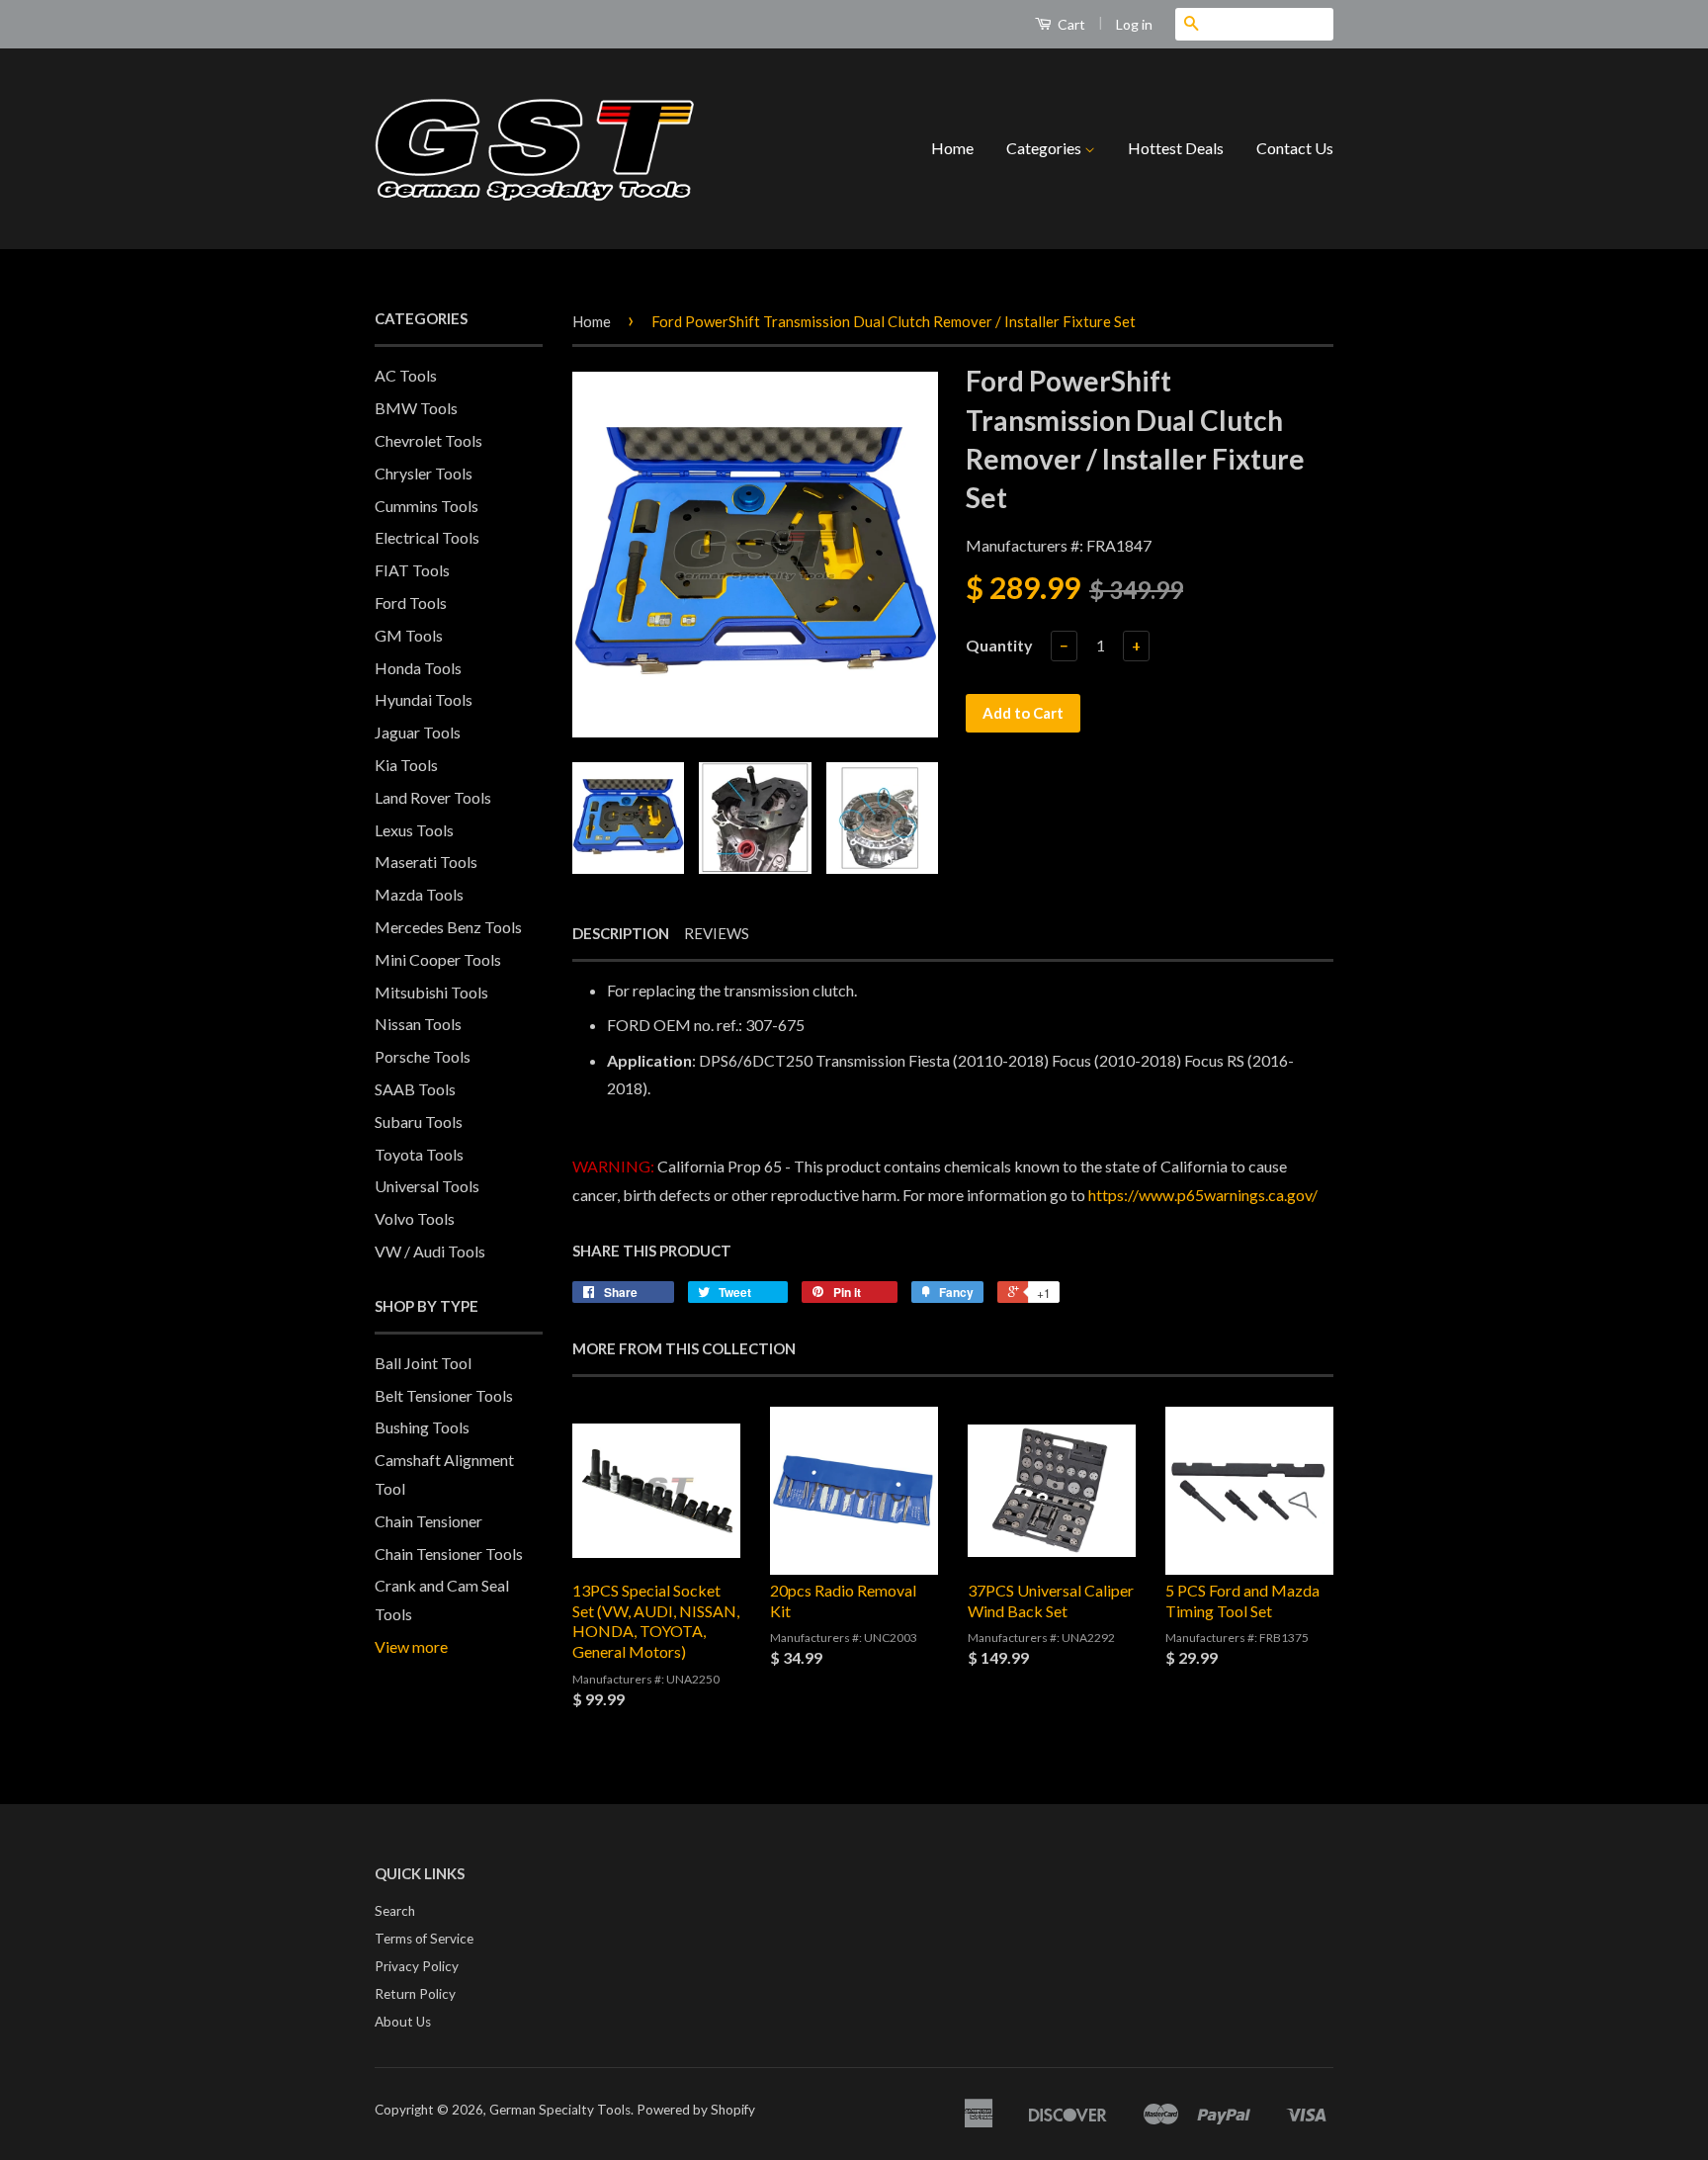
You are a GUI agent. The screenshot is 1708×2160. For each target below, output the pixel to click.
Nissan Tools (418, 1024)
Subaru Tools (419, 1122)
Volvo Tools (415, 1218)
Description (621, 933)
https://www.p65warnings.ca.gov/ (1203, 1195)
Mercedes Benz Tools (448, 927)
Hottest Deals (1176, 148)
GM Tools (409, 635)
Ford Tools (411, 603)
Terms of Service (424, 1939)
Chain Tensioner (428, 1521)
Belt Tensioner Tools (444, 1395)
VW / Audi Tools (430, 1251)
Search (395, 1911)
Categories (1045, 148)
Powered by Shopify (696, 2110)
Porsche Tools (423, 1056)
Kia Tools (406, 765)
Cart (1070, 24)
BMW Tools (416, 408)
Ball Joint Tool (423, 1363)
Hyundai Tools (424, 699)
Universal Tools (427, 1186)
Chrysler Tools (424, 473)
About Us (403, 2022)
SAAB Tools (415, 1089)
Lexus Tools (414, 830)
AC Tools (406, 375)
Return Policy (415, 1994)
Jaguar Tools (418, 732)
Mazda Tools (419, 894)
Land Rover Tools (433, 797)
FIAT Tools (412, 570)
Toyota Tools (419, 1154)
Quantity (999, 645)
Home (952, 148)
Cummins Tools (427, 506)
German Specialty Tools (560, 2110)
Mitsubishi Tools (431, 992)
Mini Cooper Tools (438, 959)
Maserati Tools (426, 862)
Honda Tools (418, 668)
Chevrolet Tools (428, 440)
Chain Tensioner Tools (449, 1554)
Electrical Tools (427, 537)
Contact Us (1295, 148)
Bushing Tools (422, 1427)
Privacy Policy (417, 1966)
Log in (1134, 24)
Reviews (717, 933)
